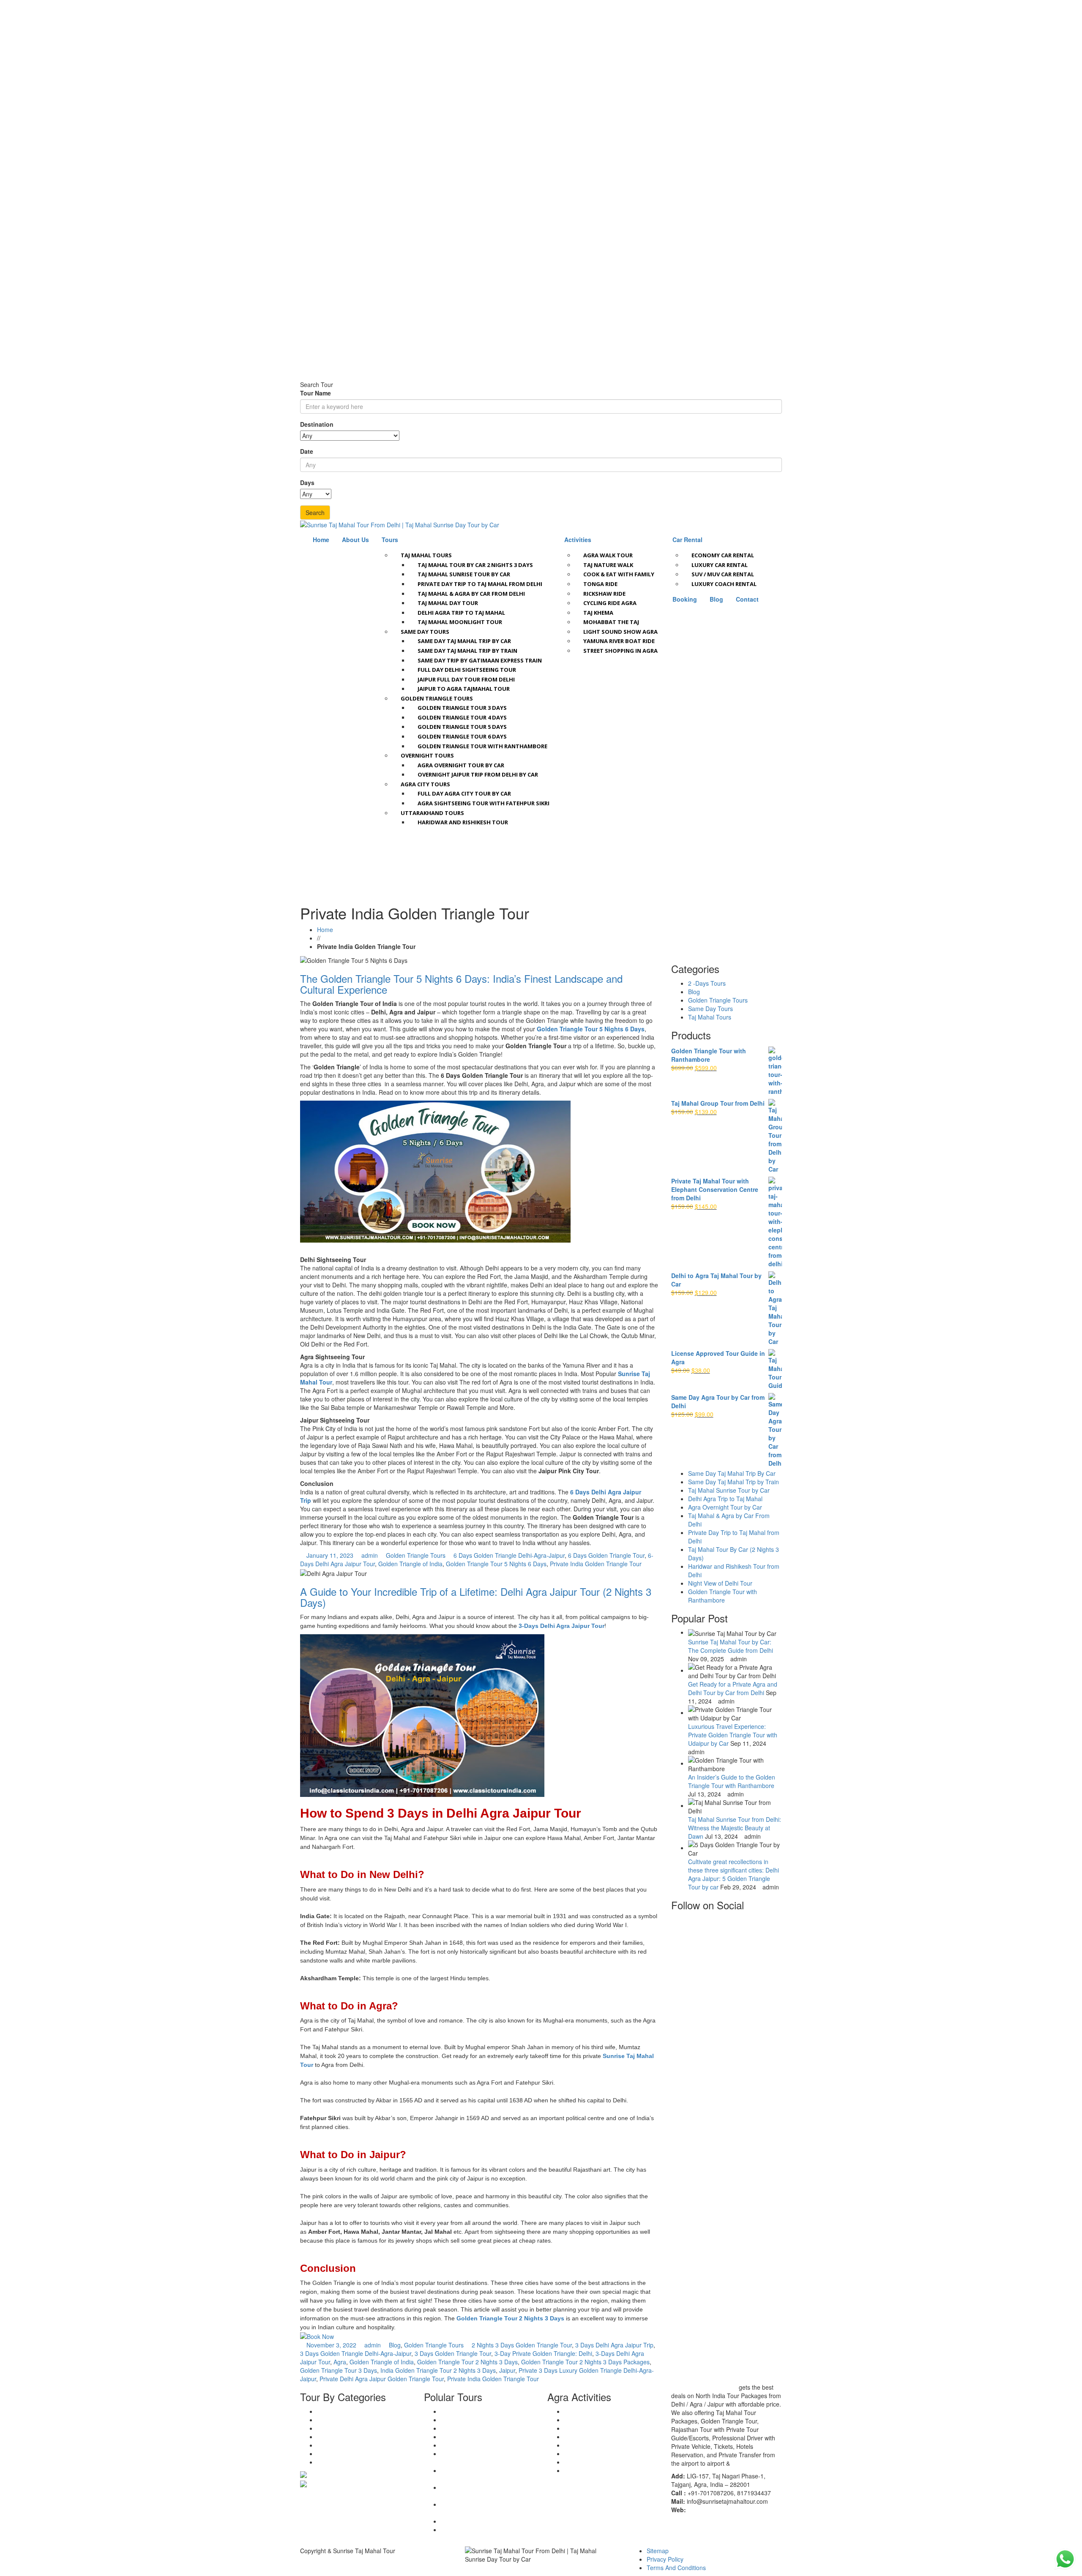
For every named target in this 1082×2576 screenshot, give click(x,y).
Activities (578, 540)
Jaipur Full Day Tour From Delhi (466, 679)
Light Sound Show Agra (620, 632)
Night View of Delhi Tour (720, 1583)
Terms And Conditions (676, 2568)
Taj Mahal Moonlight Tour (460, 622)
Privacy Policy (665, 2559)
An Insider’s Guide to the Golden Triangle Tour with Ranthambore (732, 1781)
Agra (340, 2362)
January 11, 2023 (330, 1555)
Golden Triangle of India (410, 1564)
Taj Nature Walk (608, 565)
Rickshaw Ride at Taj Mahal (601, 2428)
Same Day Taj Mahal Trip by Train (467, 651)
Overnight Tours (427, 755)
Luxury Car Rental (720, 565)
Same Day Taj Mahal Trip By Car (732, 1473)
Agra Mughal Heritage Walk (601, 2411)
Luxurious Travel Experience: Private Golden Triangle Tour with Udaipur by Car (733, 1735)
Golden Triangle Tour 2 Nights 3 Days (510, 2318)
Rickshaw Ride (604, 594)
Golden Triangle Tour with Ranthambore (482, 746)
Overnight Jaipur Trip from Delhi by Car (478, 774)
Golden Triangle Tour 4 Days (462, 717)
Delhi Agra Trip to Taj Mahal (461, 613)
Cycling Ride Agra (610, 603)
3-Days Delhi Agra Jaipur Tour (561, 1626)
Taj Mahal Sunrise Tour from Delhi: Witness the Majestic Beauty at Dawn (735, 1828)
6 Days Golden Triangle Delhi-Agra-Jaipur (509, 1555)
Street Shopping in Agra (620, 651)
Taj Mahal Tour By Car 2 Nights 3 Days (475, 565)
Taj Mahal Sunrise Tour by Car (464, 574)
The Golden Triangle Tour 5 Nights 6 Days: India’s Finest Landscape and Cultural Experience (461, 984)
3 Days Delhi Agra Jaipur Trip (614, 2345)
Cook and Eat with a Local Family (609, 2462)
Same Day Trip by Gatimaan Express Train (480, 660)
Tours (390, 540)
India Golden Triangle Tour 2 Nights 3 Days (438, 2370)
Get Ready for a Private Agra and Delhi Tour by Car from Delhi (733, 1688)
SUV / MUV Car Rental (723, 574)
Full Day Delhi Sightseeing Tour (467, 670)
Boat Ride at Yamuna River (600, 2437)
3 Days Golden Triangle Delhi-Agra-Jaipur (356, 2353)
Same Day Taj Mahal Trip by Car (464, 641)
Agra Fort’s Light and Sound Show (610, 2470)
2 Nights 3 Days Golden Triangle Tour (522, 2345)
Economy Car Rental (723, 555)
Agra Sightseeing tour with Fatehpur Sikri (484, 803)
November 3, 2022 (331, 2345)
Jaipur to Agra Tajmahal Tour (464, 689)
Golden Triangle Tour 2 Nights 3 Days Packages (585, 2362)
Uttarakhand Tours (432, 813)
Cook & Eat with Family (619, 574)
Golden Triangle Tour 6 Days (462, 736)
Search (315, 512)
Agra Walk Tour (608, 555)
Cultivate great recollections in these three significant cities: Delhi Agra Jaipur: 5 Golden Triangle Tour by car (734, 1874)
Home (321, 540)
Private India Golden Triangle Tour (596, 1564)
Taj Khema (598, 613)
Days (307, 482)
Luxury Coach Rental (724, 584)
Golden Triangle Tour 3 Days (462, 708)
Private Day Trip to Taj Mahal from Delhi (480, 584)
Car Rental (687, 540)
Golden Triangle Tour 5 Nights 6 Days (591, 1029)
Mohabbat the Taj (611, 622)
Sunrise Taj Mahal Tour (704, 2387)
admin (370, 1555)
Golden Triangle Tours (437, 698)
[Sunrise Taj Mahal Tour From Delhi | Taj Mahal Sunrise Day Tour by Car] (400, 524)
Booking (685, 599)
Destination (317, 424)
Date (307, 451)
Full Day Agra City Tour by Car (464, 793)
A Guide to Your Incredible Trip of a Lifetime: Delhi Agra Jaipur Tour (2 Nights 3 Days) (476, 1597)
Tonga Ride (600, 584)
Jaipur (507, 2370)
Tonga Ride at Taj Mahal (597, 2420)
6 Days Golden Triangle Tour (606, 1555)
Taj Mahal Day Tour (448, 603)
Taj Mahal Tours (426, 555)
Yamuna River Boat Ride (619, 641)
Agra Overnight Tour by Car (461, 765)
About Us (355, 540)
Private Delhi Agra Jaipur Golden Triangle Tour (382, 2379)
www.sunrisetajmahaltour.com (727, 2510)
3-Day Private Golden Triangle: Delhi (543, 2353)
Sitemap (658, 2551)
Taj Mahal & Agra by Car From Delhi (471, 594)
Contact (747, 599)
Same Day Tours (425, 632)
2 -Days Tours (707, 983)
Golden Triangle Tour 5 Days (462, 727)
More (739, 2463)
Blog (716, 599)
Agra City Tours (425, 784)
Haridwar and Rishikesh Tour (463, 822)
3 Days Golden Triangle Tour (453, 2353)
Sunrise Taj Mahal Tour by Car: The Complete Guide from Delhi (731, 1646)
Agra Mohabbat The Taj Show (604, 2453)
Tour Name (316, 393)
